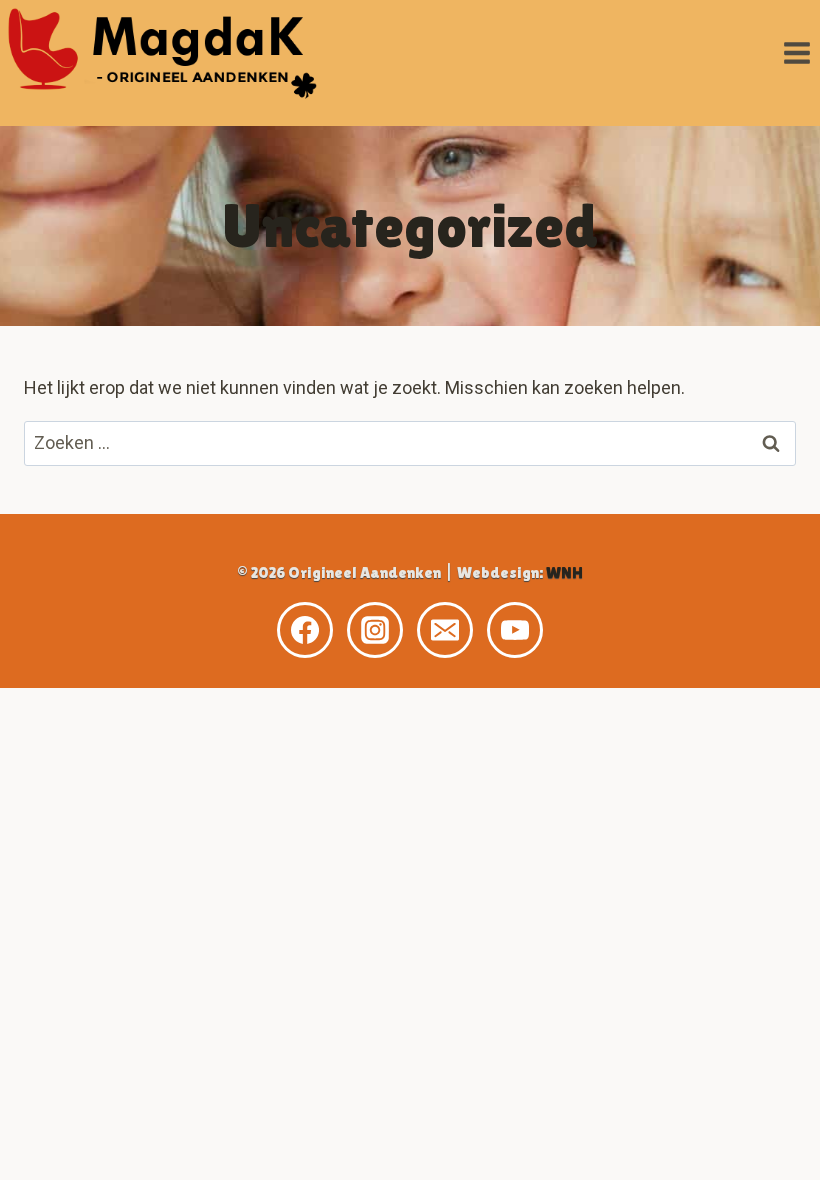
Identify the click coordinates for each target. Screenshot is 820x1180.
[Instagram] (375, 630)
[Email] (445, 630)
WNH (564, 572)
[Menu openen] (796, 52)
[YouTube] (515, 630)
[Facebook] (305, 630)
